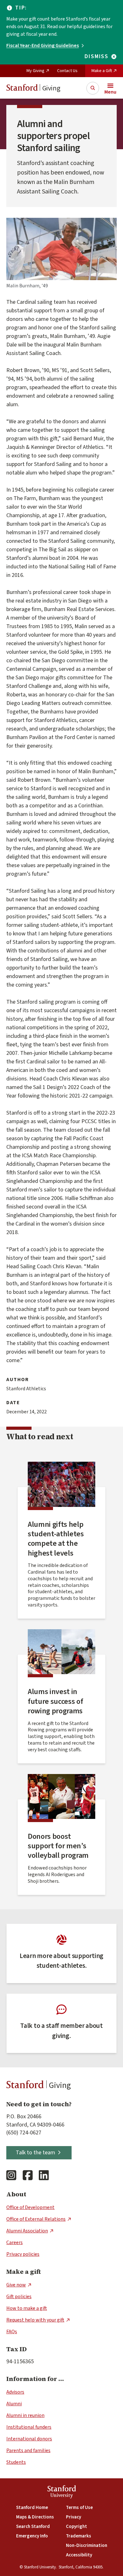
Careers (15, 2243)
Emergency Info (32, 2536)
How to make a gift (27, 2308)
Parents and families (28, 2451)
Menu (110, 92)
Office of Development (30, 2207)
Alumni (14, 2404)
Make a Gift (102, 71)
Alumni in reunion (25, 2415)
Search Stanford (33, 2527)
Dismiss (97, 57)
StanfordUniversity (62, 2493)
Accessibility (79, 2555)
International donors (29, 2439)
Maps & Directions (35, 2517)
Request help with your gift (35, 2320)
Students (16, 2462)
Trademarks (79, 2536)
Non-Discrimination (87, 2545)
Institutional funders (29, 2427)
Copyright (76, 2527)
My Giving (35, 71)
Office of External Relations (36, 2219)
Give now (16, 2285)
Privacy (73, 2517)
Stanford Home (32, 2508)
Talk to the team (35, 2153)
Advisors (15, 2392)
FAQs (12, 2332)
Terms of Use (79, 2508)
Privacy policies (23, 2254)
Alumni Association (27, 2231)
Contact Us (67, 71)
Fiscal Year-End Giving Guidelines (43, 46)
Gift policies (19, 2297)
